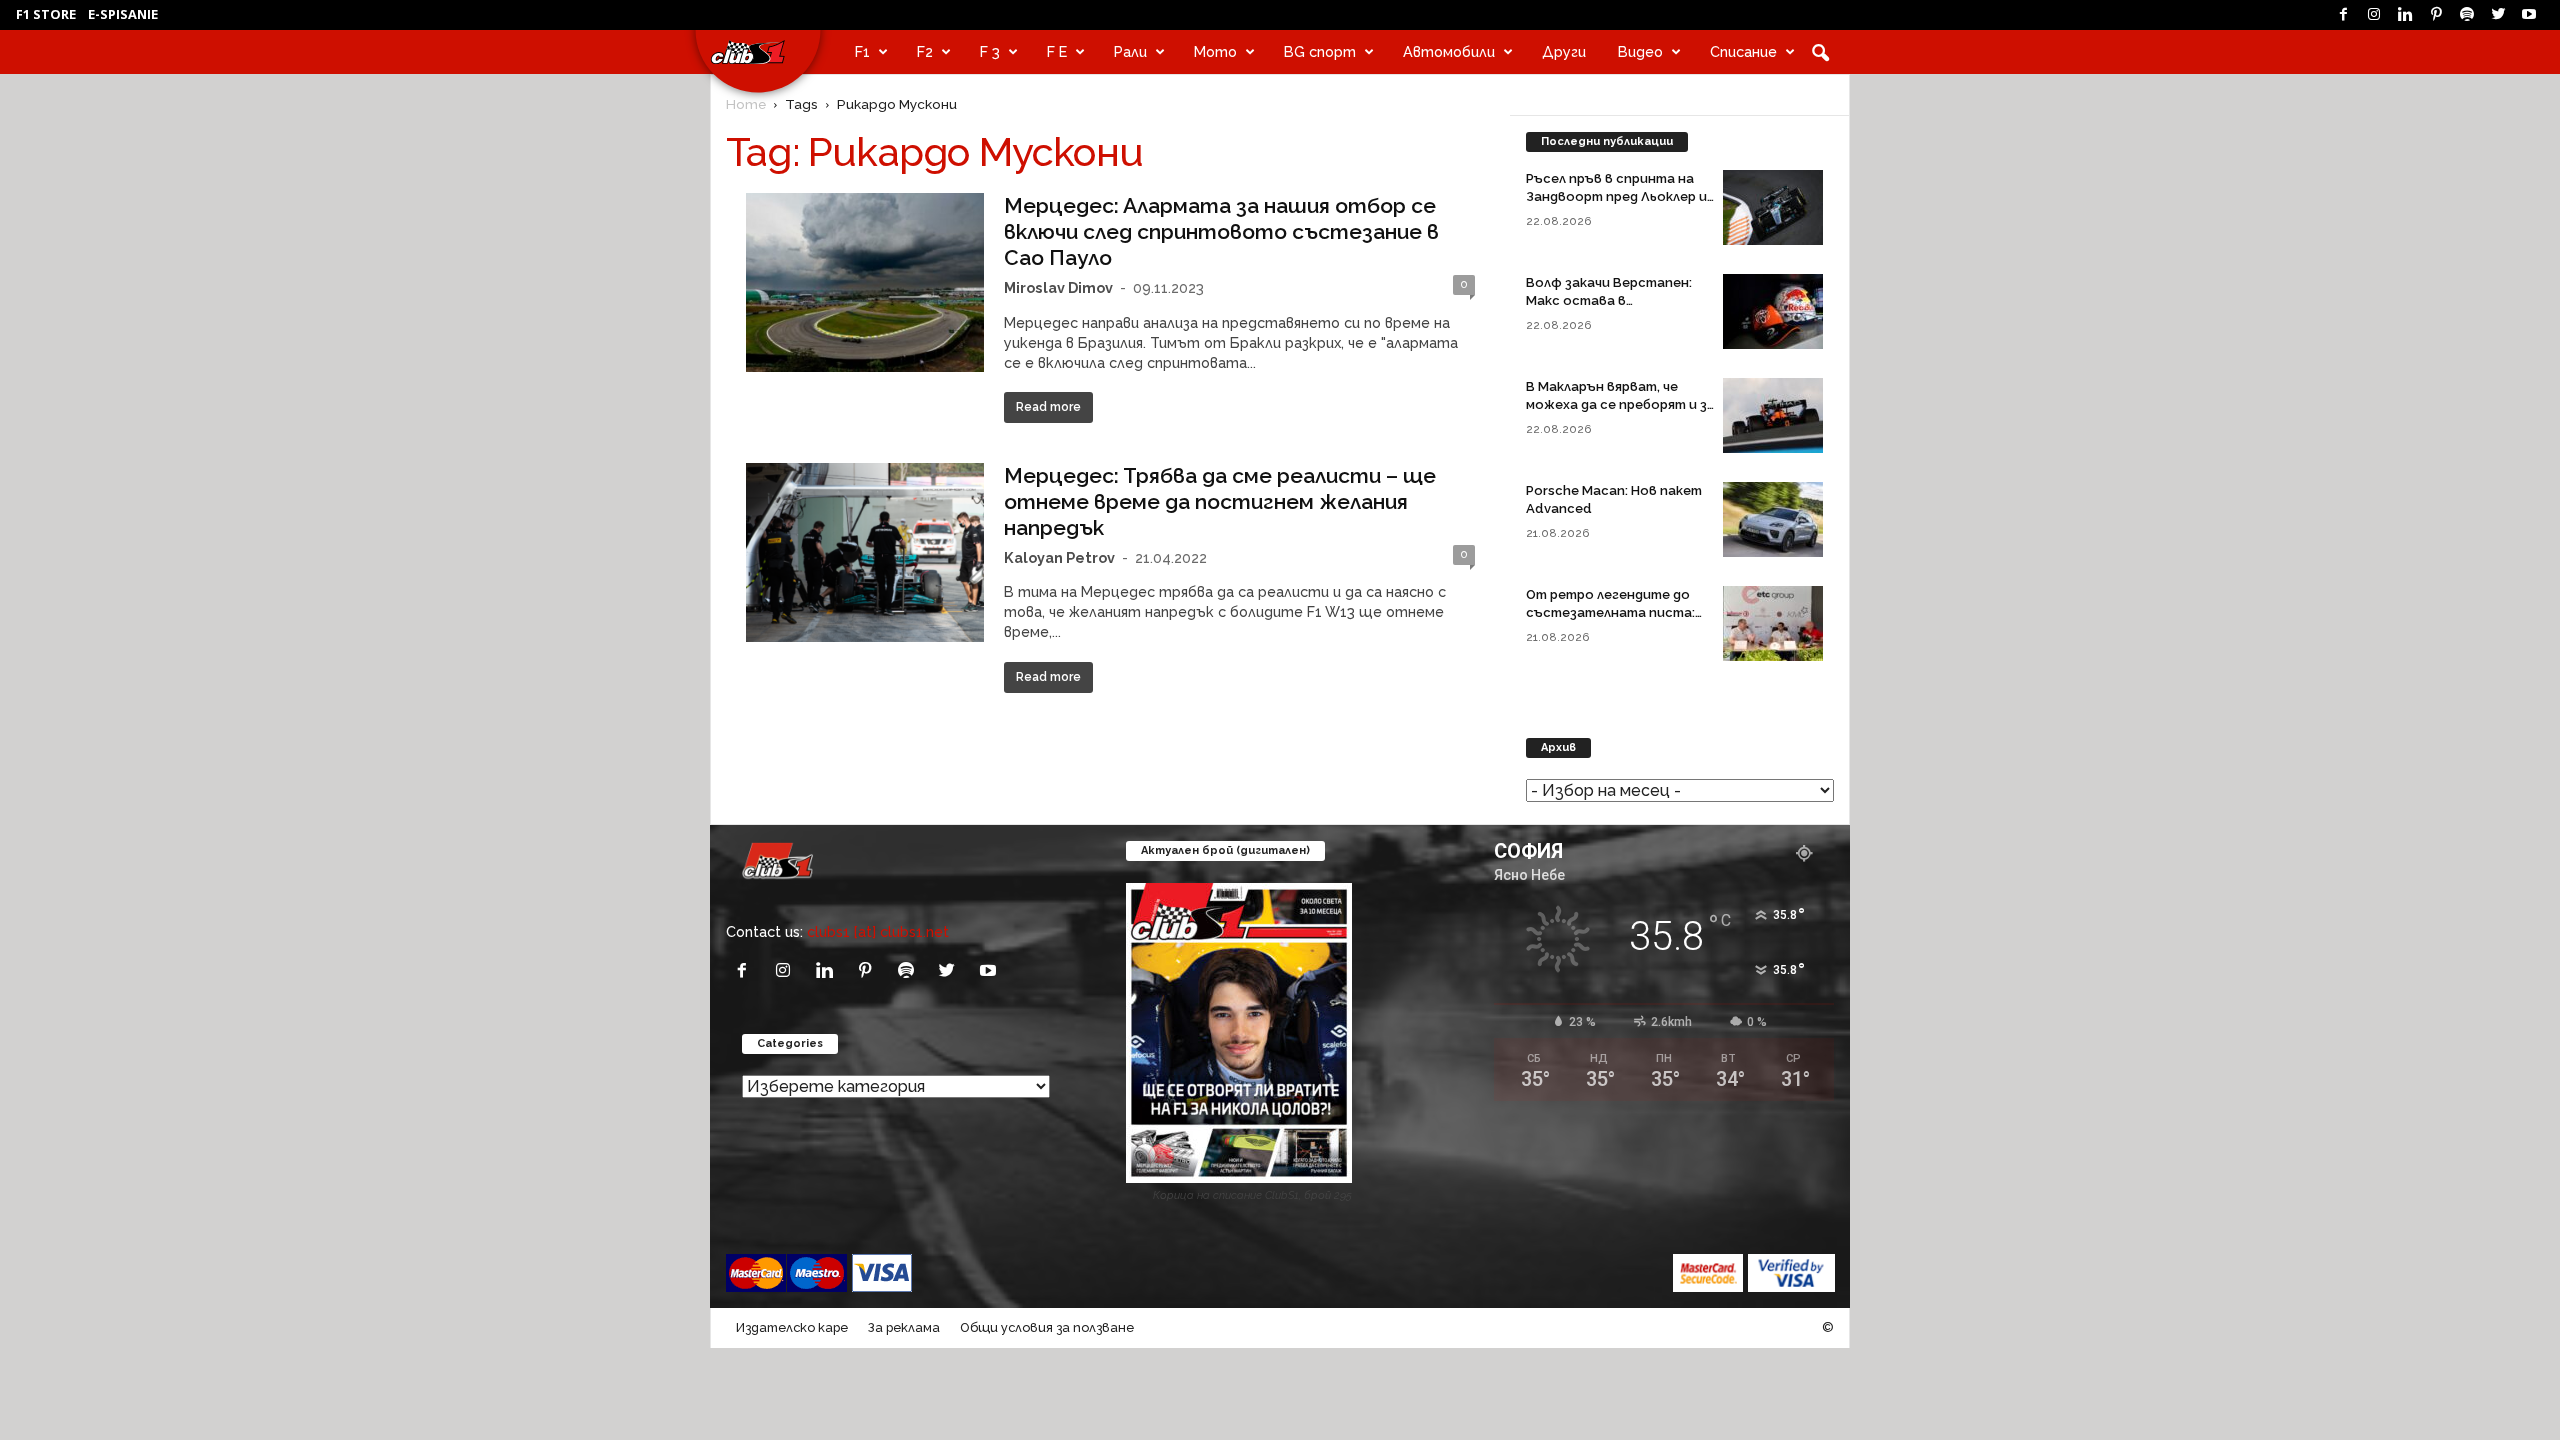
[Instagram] (2374, 15)
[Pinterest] (2436, 15)
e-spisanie (123, 14)
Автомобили (1449, 51)
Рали (1130, 51)
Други (1564, 51)
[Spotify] (2467, 15)
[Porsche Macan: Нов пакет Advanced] (1773, 519)
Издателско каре (792, 1327)
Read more (1048, 407)
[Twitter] (2498, 15)
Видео (1640, 51)
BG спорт (1320, 51)
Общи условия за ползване (1047, 1327)
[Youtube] (2529, 15)
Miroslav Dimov (1058, 287)
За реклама (904, 1327)
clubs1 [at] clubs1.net (878, 931)
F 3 (990, 51)
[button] (1820, 52)
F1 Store (46, 14)
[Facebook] (2343, 15)
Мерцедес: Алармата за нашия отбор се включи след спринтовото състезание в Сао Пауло (1221, 231)
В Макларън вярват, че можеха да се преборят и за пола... (1620, 404)
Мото (1215, 51)
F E (1057, 51)
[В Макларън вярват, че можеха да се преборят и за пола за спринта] (1773, 415)
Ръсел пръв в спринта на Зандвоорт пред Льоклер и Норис (1616, 196)
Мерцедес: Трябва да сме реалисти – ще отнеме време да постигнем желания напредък (1220, 501)
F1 (862, 51)
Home (746, 104)
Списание (1743, 51)
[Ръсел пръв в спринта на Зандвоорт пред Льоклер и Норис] (1773, 207)
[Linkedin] (2405, 15)
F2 (925, 51)
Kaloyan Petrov (1059, 557)
